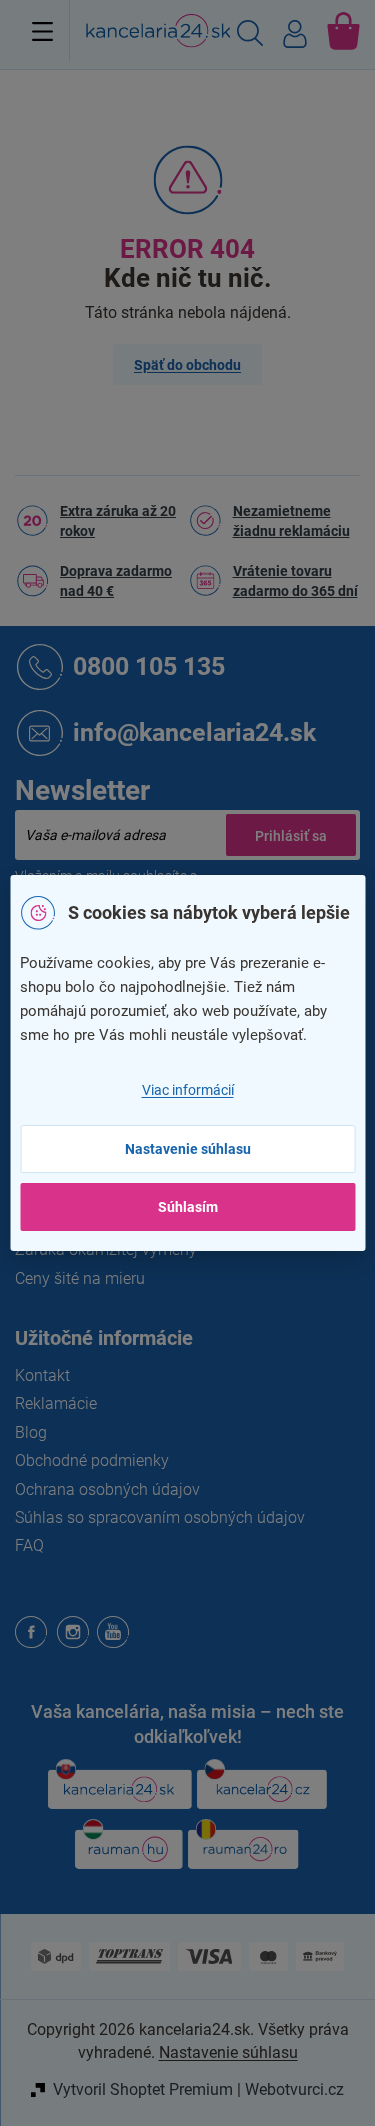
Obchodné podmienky (92, 1460)
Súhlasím (188, 1207)
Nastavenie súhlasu (188, 1149)
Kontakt (42, 1375)
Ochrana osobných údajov (107, 1489)
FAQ (29, 1545)
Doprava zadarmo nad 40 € (116, 581)
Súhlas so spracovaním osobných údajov (160, 1517)
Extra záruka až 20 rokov (118, 521)
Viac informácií (188, 1090)
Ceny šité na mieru (80, 1278)
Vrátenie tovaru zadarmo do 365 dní (295, 581)
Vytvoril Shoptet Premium (143, 2089)
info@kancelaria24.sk (194, 731)
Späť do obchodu (187, 365)
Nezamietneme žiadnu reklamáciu (291, 521)
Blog (31, 1432)
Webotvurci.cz (294, 2089)
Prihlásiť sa (291, 835)
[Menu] (42, 31)
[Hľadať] (250, 36)
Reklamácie (56, 1403)
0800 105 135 (149, 665)
